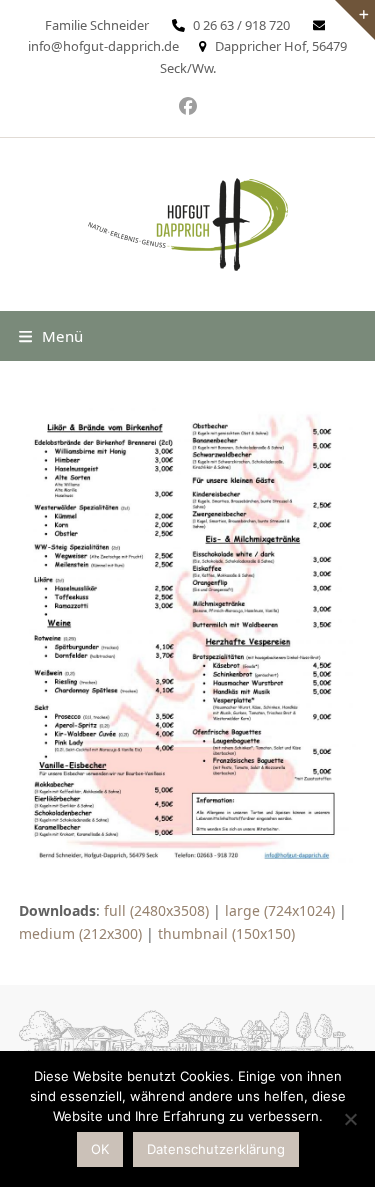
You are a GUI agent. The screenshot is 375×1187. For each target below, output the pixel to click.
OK (100, 1149)
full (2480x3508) (156, 910)
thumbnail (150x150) (226, 933)
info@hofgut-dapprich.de (103, 46)
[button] (51, 336)
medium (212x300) (80, 933)
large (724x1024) (280, 910)
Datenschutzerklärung (216, 1149)
